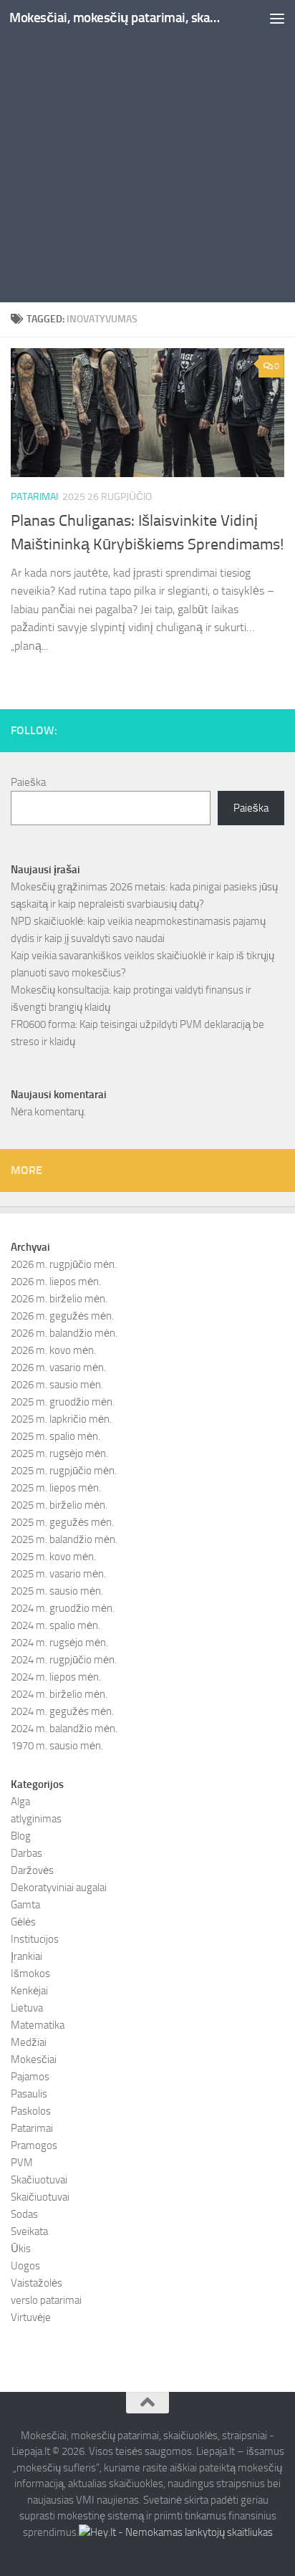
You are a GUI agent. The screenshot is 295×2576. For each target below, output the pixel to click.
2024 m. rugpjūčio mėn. (64, 1660)
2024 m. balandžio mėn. (64, 1729)
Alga (20, 1802)
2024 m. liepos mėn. (56, 1677)
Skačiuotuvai (39, 2180)
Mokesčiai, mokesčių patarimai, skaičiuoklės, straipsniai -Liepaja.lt (116, 18)
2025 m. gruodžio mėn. (63, 1402)
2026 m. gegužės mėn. (62, 1316)
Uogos (25, 2266)
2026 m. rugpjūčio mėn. (64, 1264)
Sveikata (29, 2231)
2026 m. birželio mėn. (59, 1299)
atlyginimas (36, 1819)
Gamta (25, 1905)
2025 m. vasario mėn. (58, 1574)
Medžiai (29, 2042)
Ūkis (21, 2249)
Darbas (26, 1853)
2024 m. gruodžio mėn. (63, 1608)
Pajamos (30, 2077)
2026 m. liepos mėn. (56, 1282)
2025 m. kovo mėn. (53, 1557)
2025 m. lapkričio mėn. (61, 1419)
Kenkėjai (29, 1991)
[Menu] (277, 18)
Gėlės (23, 1922)
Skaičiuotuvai (40, 2197)
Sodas (24, 2214)
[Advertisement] (147, 155)
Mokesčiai (34, 2060)
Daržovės (32, 1870)
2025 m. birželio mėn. (59, 1505)
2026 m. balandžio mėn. (64, 1333)
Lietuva (27, 2008)
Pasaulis (29, 2094)
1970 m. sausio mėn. (57, 1746)
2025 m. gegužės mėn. (62, 1522)
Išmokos (30, 1974)
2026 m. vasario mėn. (58, 1368)
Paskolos (31, 2111)
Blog (21, 1836)
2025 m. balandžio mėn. (64, 1539)
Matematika (38, 2025)
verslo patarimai (46, 2300)
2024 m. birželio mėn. (59, 1694)
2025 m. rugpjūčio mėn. (64, 1471)
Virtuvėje (31, 2317)
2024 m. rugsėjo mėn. (59, 1643)
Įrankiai (26, 1956)
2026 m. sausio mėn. (57, 1385)
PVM (22, 2163)
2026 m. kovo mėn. (53, 1350)
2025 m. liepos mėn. (56, 1488)
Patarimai (34, 497)
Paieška (28, 782)
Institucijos (35, 1939)
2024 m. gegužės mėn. (62, 1711)
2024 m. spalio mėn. (55, 1625)
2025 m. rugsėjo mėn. (59, 1453)
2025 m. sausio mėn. (57, 1591)
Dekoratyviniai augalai (59, 1888)
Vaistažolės (37, 2283)
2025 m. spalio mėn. (55, 1436)
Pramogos (34, 2145)
